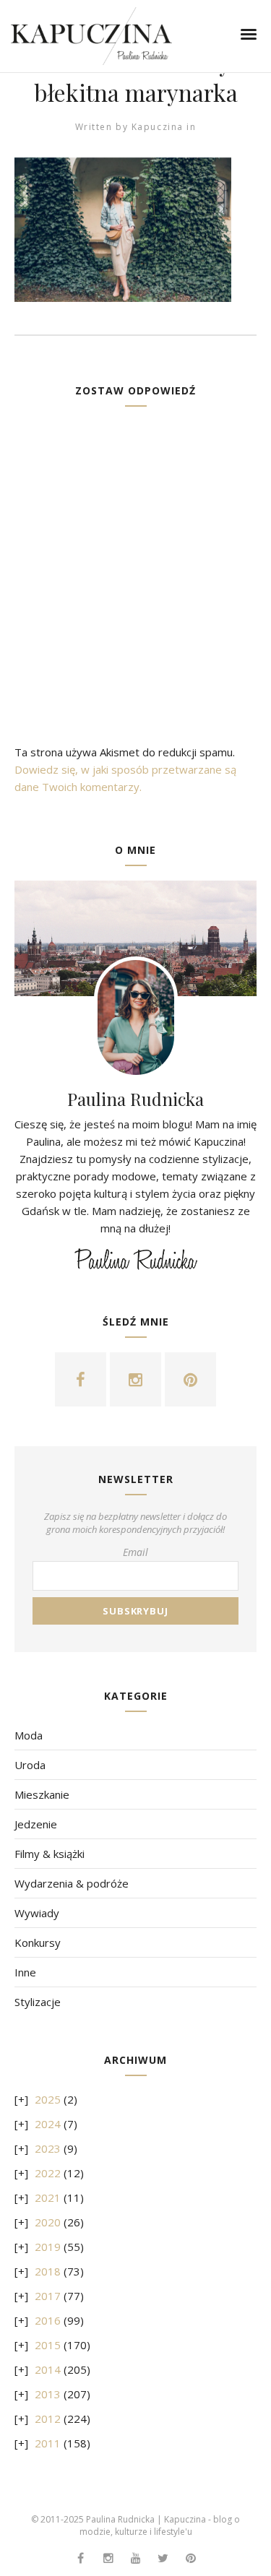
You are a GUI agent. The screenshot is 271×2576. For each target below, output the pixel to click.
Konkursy (38, 1942)
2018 (48, 2271)
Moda (29, 1735)
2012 (48, 2419)
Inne (25, 1972)
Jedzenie (36, 1824)
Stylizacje (38, 2002)
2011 (48, 2443)
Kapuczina (158, 127)
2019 (48, 2247)
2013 (48, 2394)
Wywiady (37, 1913)
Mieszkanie (42, 1794)
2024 (48, 2124)
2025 (48, 2099)
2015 (48, 2345)
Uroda (30, 1765)
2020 (48, 2222)
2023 (48, 2148)
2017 (48, 2296)
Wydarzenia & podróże (72, 1883)
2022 (48, 2173)
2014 (48, 2369)
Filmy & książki (50, 1854)
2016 (48, 2320)
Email (135, 1552)
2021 (48, 2197)
